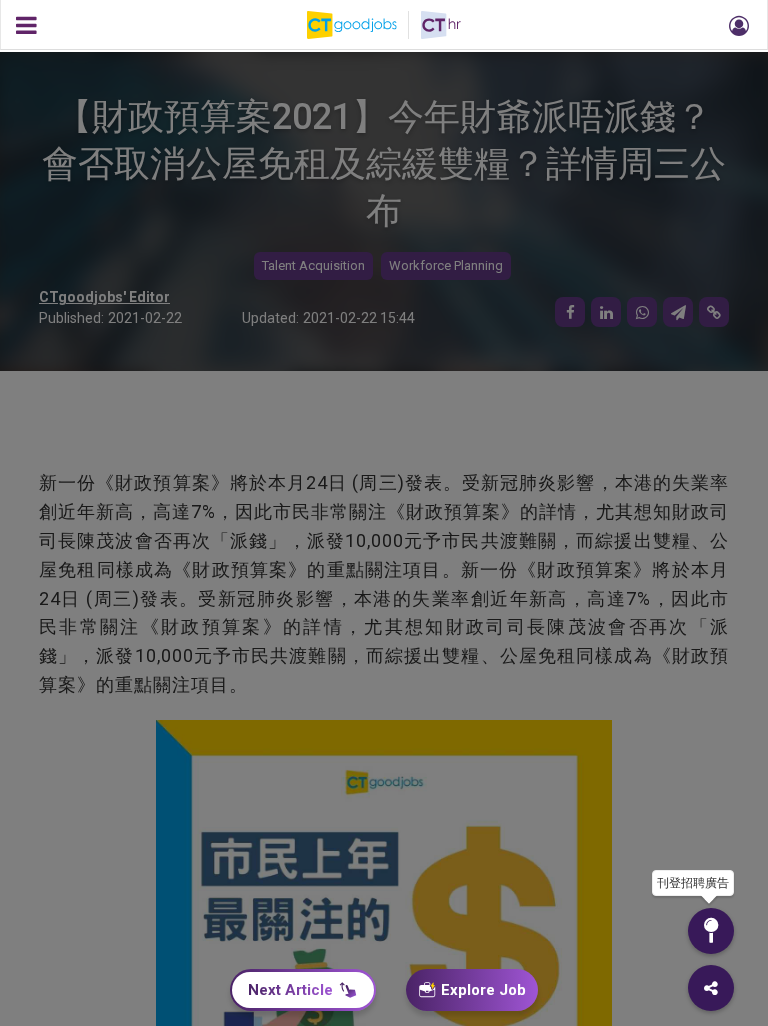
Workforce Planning (446, 265)
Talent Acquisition (313, 265)
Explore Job (483, 990)
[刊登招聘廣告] (711, 931)
